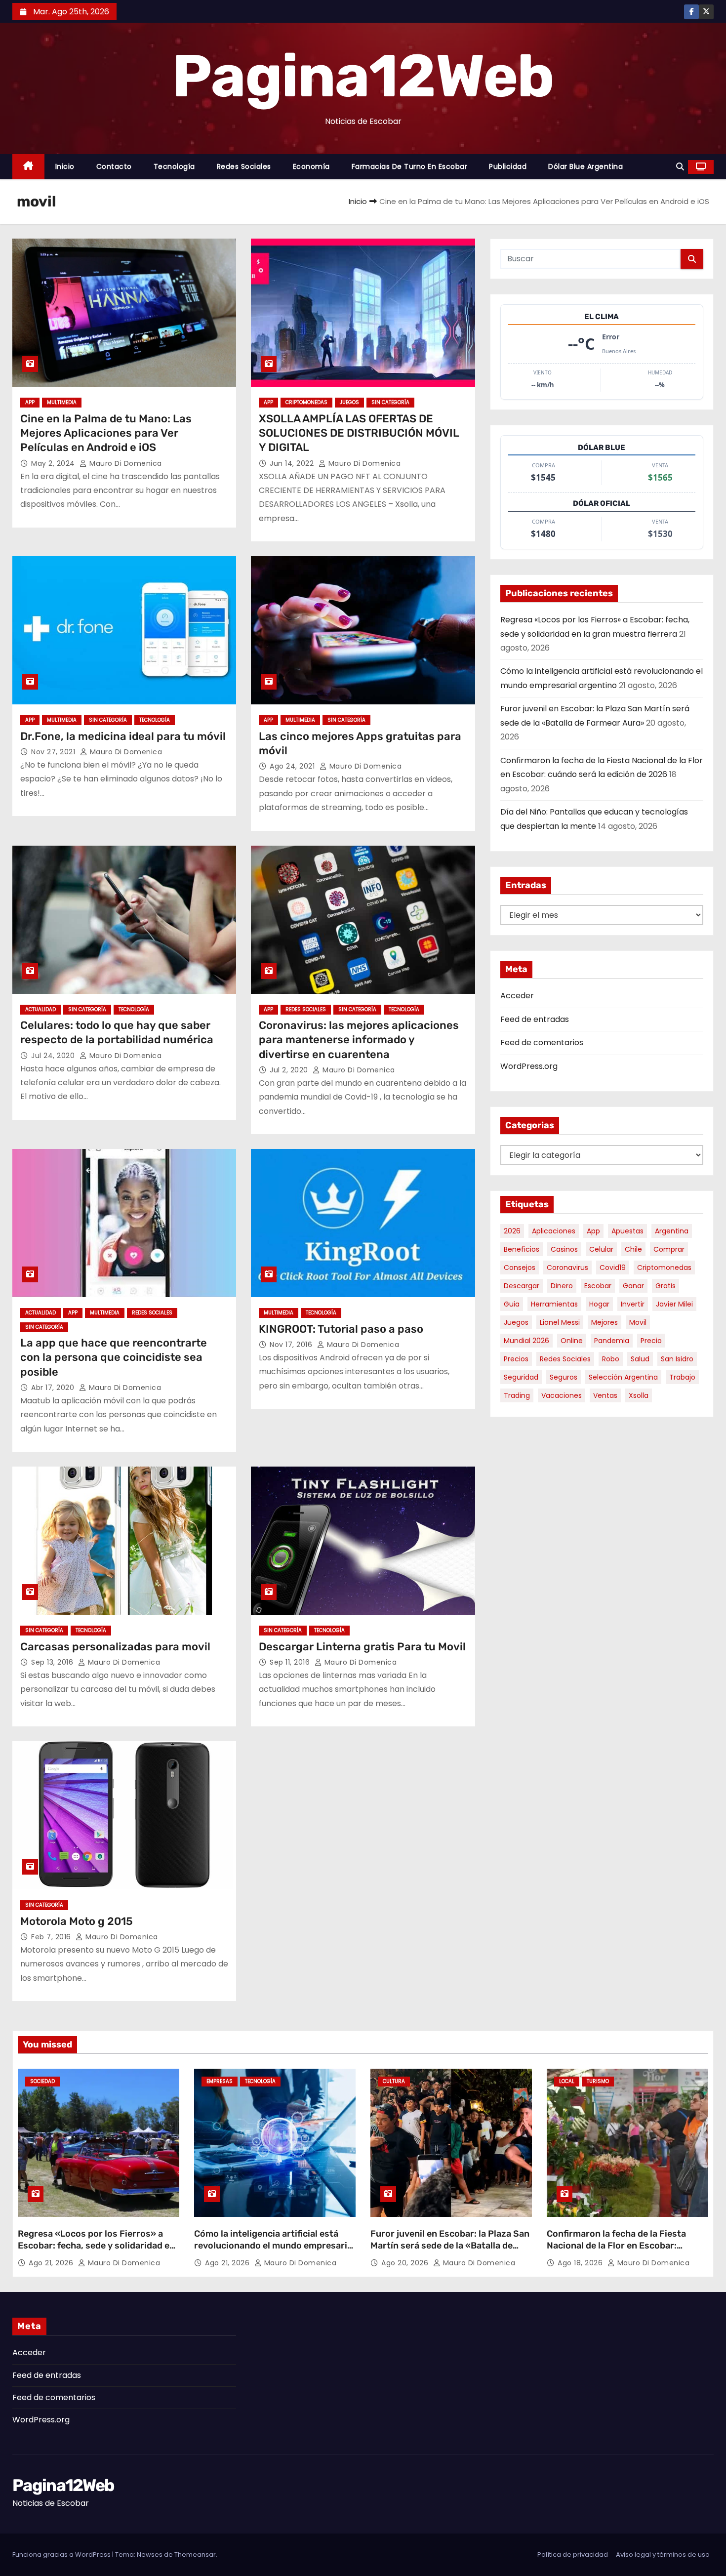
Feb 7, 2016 (52, 1937)
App (30, 402)
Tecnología (174, 166)
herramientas (554, 1304)
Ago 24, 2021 (293, 766)
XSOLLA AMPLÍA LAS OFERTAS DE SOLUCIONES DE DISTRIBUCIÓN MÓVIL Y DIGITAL (359, 433)
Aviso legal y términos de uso (663, 2555)
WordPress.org (529, 1066)
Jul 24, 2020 (54, 1056)
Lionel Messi (560, 1322)
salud (640, 1359)
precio (651, 1341)
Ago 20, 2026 (406, 2263)
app (593, 1231)
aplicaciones (554, 1231)
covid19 (613, 1268)
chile (633, 1249)
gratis (665, 1286)
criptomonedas (664, 1268)
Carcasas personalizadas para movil (115, 1647)
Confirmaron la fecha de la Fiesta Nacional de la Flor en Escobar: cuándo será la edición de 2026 (616, 2246)
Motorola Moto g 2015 (77, 1921)
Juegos (349, 402)
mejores (605, 1322)
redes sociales (565, 1359)
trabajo (682, 1377)
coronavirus (567, 1268)
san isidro (677, 1359)
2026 (512, 1231)
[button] (680, 167)
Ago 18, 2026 (581, 2263)
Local (567, 2081)
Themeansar (195, 2555)
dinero (562, 1286)
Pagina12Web (363, 76)
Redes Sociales (244, 166)
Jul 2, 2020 (290, 1070)
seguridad (521, 1377)
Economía (311, 166)
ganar (633, 1286)
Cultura (394, 2081)
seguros (564, 1377)
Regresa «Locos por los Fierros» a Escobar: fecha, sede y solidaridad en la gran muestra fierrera (96, 2246)
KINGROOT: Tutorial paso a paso (341, 1329)
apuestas (627, 1231)
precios (516, 1359)
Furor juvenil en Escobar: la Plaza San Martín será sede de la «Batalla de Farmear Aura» (450, 2246)
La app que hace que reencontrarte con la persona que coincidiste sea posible (114, 1357)
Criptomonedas (306, 402)
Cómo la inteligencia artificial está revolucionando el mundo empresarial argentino (274, 2246)
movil (638, 1322)
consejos (520, 1268)
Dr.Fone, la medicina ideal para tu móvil (123, 736)
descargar (522, 1286)
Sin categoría (390, 402)
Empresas (220, 2081)
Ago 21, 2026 (52, 2263)
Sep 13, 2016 (53, 1662)
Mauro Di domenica (125, 463)
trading (517, 1395)
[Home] (28, 167)
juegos (516, 1322)
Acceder (517, 996)
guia (512, 1304)
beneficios (522, 1249)
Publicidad (508, 166)
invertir (633, 1304)
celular (601, 1249)
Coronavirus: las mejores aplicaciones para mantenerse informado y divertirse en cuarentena (359, 1040)
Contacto (114, 166)
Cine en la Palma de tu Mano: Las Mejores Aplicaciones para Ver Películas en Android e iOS (106, 433)
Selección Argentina (623, 1377)
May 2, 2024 (54, 463)
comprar (669, 1249)
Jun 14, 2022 (293, 463)
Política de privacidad (573, 2555)
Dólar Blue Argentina (585, 166)
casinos (564, 1249)
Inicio (65, 166)
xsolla (639, 1395)
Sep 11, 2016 (291, 1662)
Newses (150, 2555)
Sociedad (42, 2081)
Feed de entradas (535, 1019)
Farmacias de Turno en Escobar (410, 166)
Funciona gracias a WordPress (62, 2555)
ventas (605, 1395)
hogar (599, 1304)
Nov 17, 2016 (292, 1345)
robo (611, 1359)
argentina (672, 1231)
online (572, 1341)
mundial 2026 (526, 1341)
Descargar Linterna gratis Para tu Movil (362, 1647)
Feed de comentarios (542, 1043)
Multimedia (62, 402)
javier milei (674, 1304)
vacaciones (562, 1395)
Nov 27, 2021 (54, 752)
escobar (598, 1286)
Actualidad (40, 1009)
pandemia (612, 1341)
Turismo (598, 2081)
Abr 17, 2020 (54, 1388)
